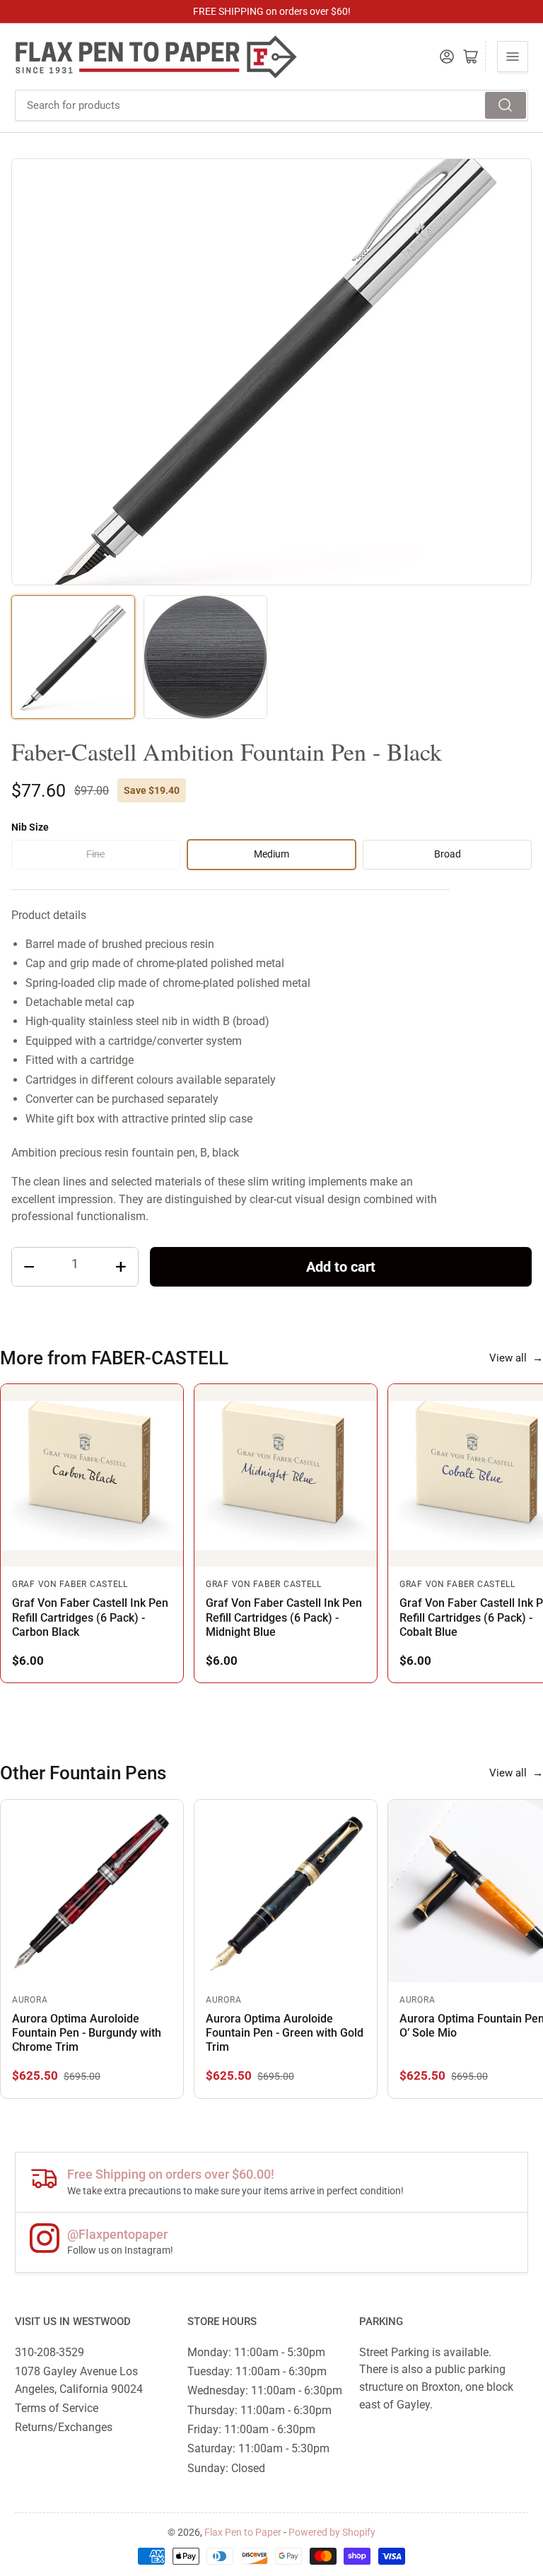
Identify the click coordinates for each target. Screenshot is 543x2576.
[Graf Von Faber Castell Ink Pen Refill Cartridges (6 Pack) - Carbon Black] (92, 1475)
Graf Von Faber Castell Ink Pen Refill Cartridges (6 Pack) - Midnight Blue (284, 1617)
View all (516, 1358)
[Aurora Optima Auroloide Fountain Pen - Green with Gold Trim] (286, 1891)
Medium (271, 854)
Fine (95, 854)
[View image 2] (205, 657)
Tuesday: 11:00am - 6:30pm (257, 2371)
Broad (448, 854)
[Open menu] (513, 57)
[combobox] (271, 105)
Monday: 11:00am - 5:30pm (256, 2352)
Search (506, 105)
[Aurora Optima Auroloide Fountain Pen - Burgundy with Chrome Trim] (92, 1891)
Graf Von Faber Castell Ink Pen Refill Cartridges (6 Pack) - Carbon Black (90, 1617)
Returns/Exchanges (64, 2427)
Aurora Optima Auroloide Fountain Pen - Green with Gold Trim (285, 2033)
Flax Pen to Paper (243, 2532)
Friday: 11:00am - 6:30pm (251, 2429)
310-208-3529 (49, 2352)
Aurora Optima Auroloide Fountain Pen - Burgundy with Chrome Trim (87, 2033)
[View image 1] (73, 657)
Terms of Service (57, 2408)
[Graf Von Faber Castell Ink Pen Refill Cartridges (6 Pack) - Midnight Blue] (286, 1475)
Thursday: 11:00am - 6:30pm (259, 2410)
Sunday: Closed (226, 2468)
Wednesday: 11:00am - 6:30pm (265, 2390)
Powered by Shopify (332, 2532)
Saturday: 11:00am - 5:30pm (258, 2448)
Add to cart (341, 1267)
